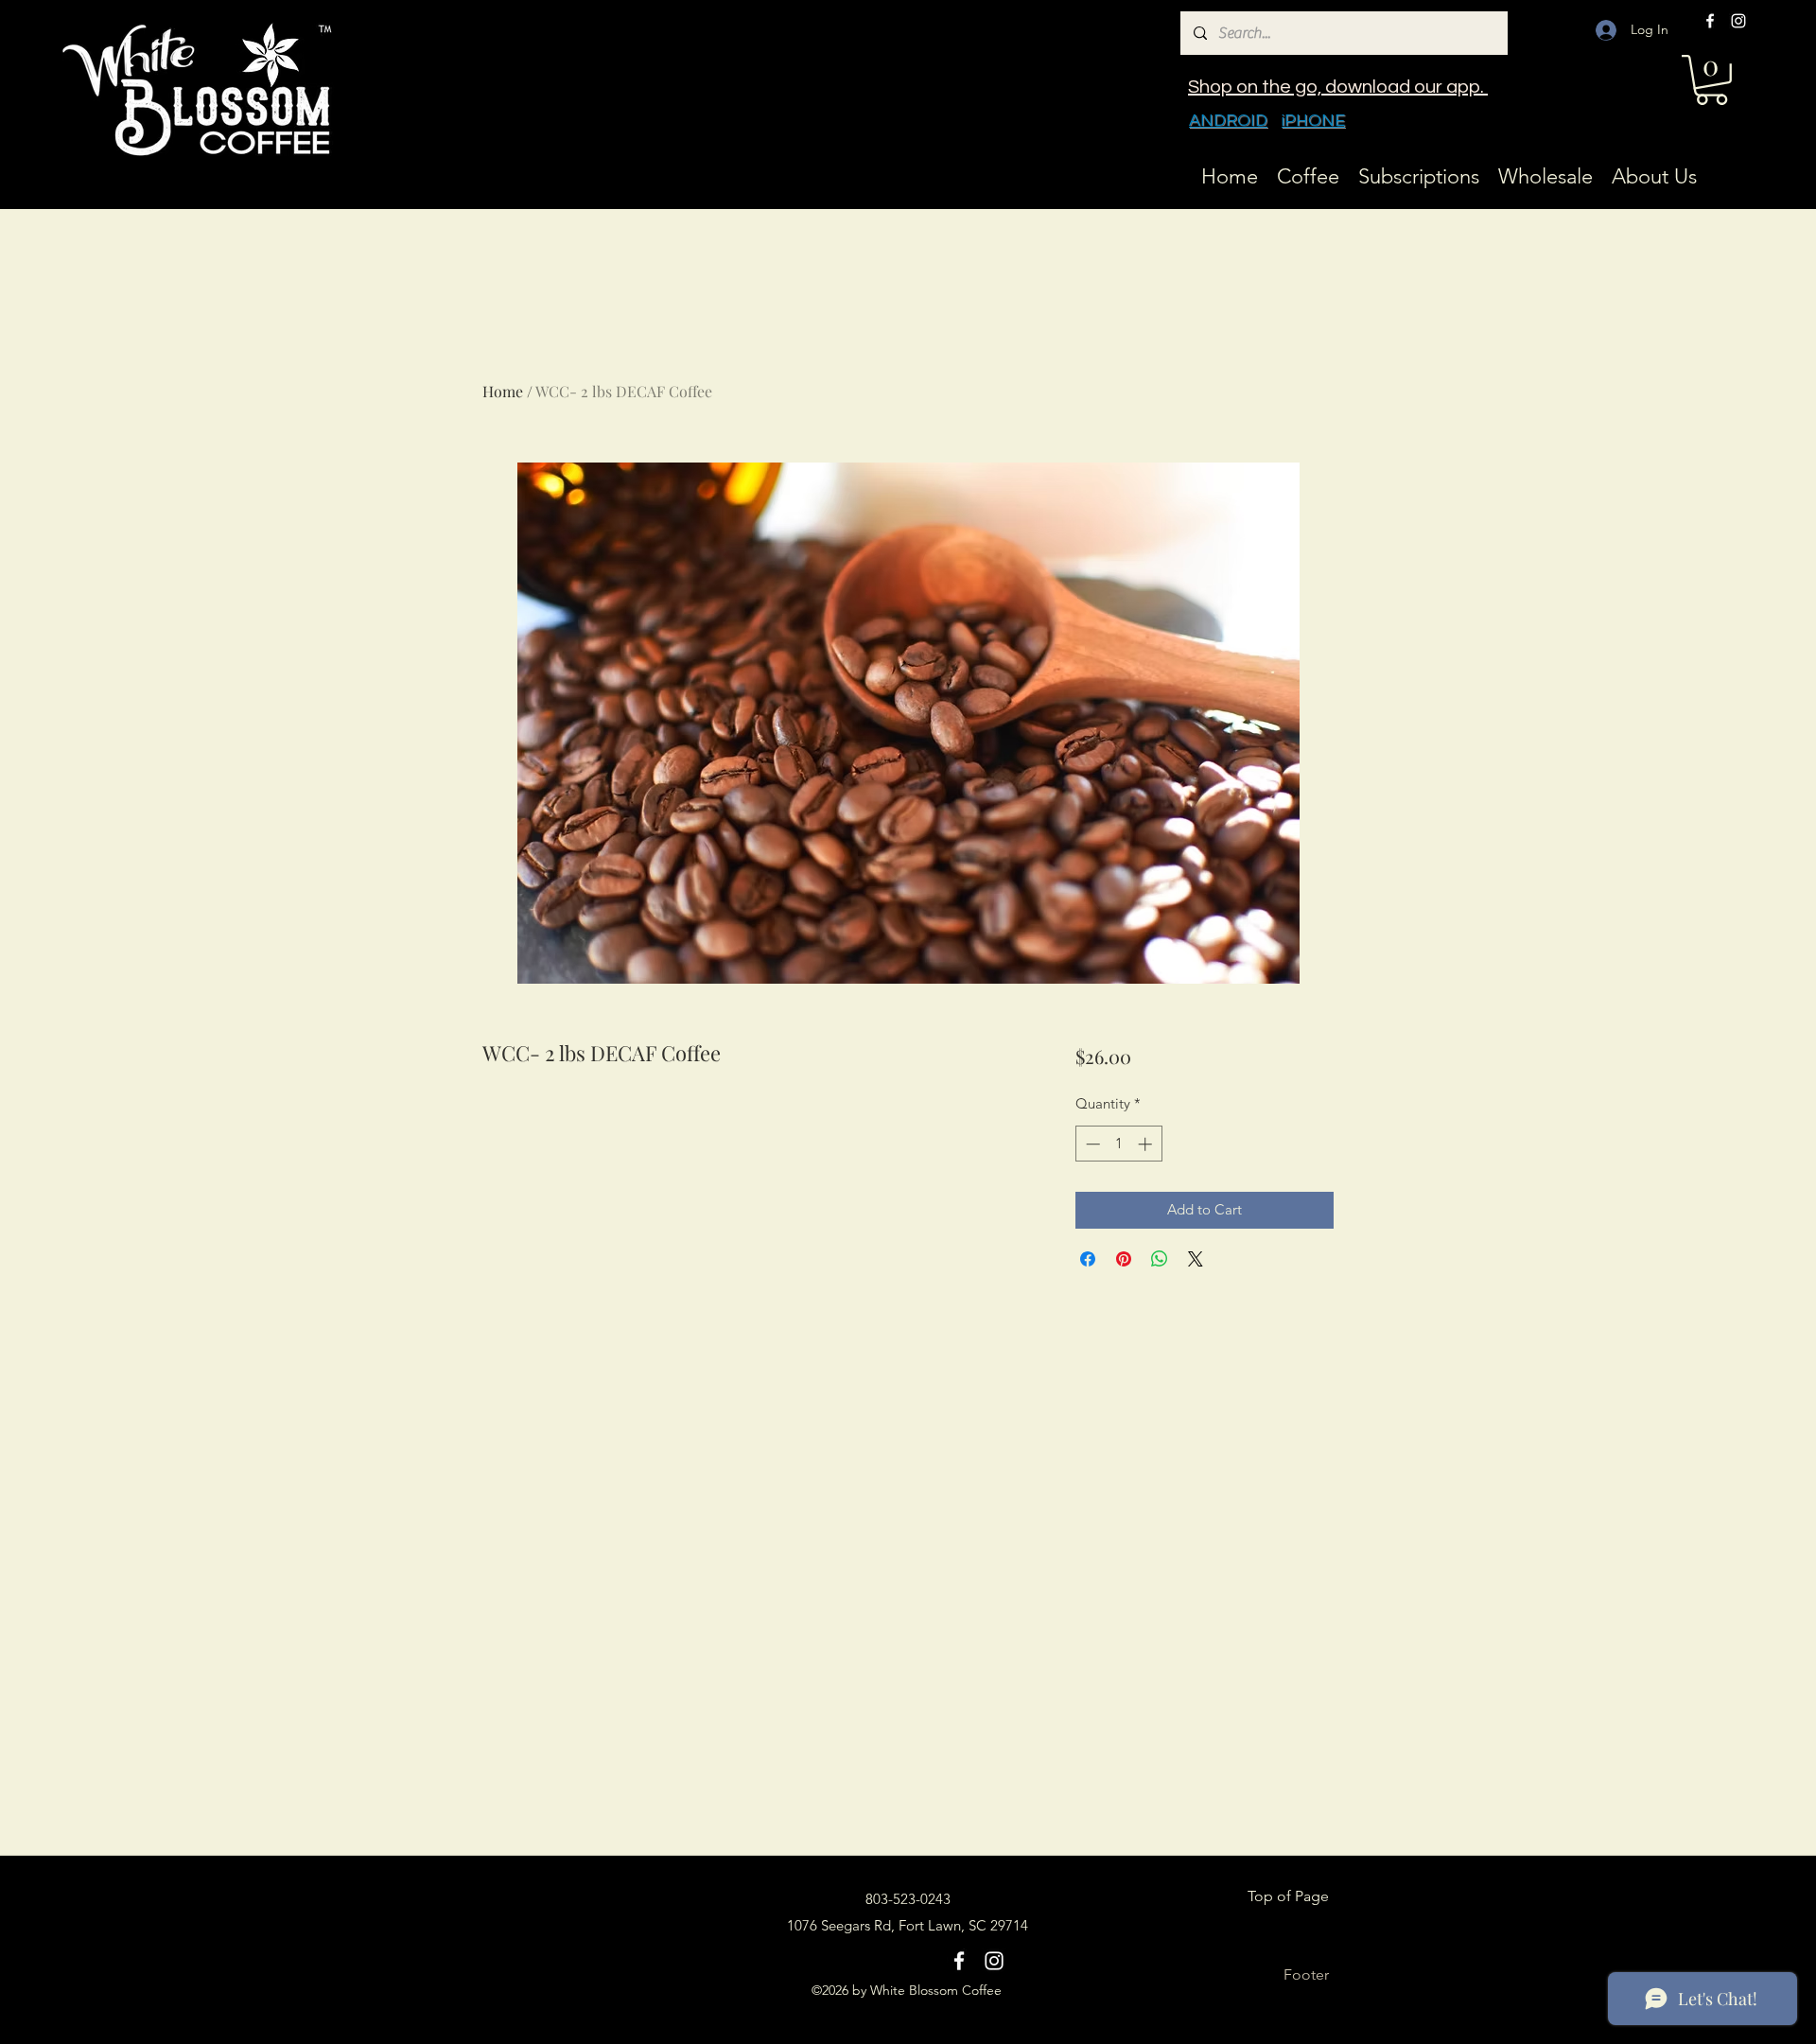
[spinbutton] (1118, 1144)
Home (503, 391)
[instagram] (1738, 21)
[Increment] (1147, 1144)
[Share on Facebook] (1088, 1259)
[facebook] (1710, 21)
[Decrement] (1091, 1144)
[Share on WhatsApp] (1160, 1259)
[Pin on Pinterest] (1124, 1259)
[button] (1711, 80)
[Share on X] (1196, 1259)
